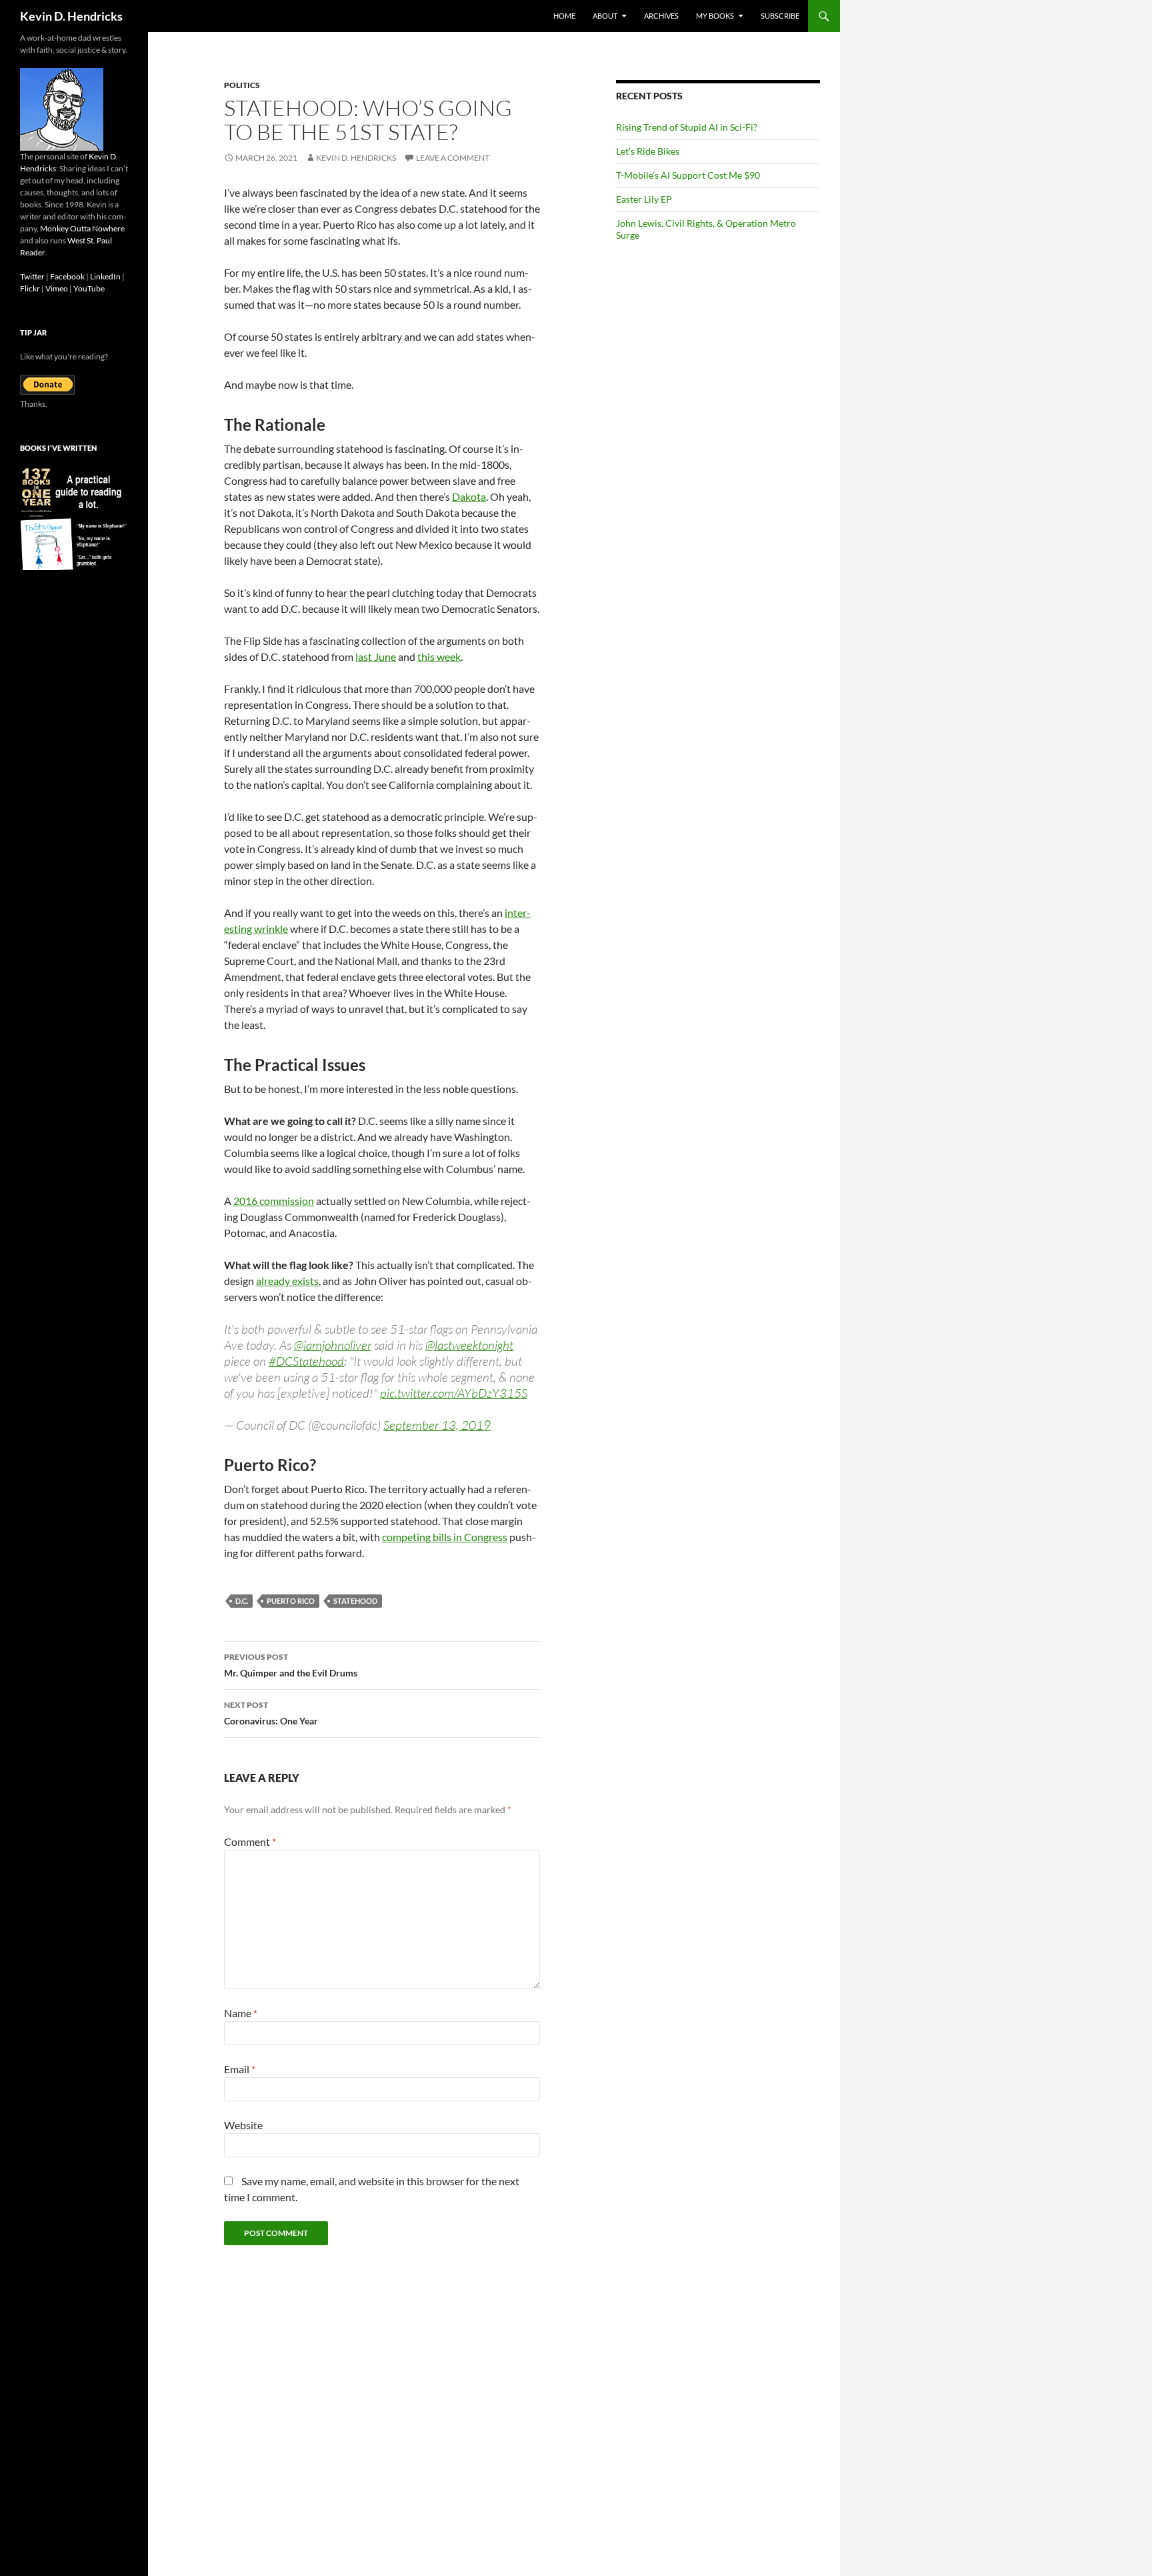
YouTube (89, 288)
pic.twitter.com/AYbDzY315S (454, 1393)
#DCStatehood (306, 1361)
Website (243, 2125)
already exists (287, 1281)
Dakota (469, 496)
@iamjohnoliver (333, 1345)
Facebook (67, 276)
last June (376, 657)
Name (241, 2013)
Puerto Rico (291, 1601)
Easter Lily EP (644, 199)
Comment (250, 1841)
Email (240, 2069)
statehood (355, 1601)
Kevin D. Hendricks (71, 16)
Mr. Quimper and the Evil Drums (291, 1665)
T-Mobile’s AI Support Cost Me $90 (688, 175)
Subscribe (780, 16)
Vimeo (57, 288)
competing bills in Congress (445, 1537)
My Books (715, 16)
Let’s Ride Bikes (648, 151)
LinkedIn (105, 276)
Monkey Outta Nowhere (82, 228)
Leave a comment (453, 158)
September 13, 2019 (437, 1425)
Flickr (30, 288)
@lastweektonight (469, 1345)
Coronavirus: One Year (271, 1713)
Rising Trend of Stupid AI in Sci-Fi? (687, 127)
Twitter (32, 276)
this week (439, 657)
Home (564, 16)
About (605, 16)
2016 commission (274, 1201)
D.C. (242, 1601)
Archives (661, 16)
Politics (242, 85)
